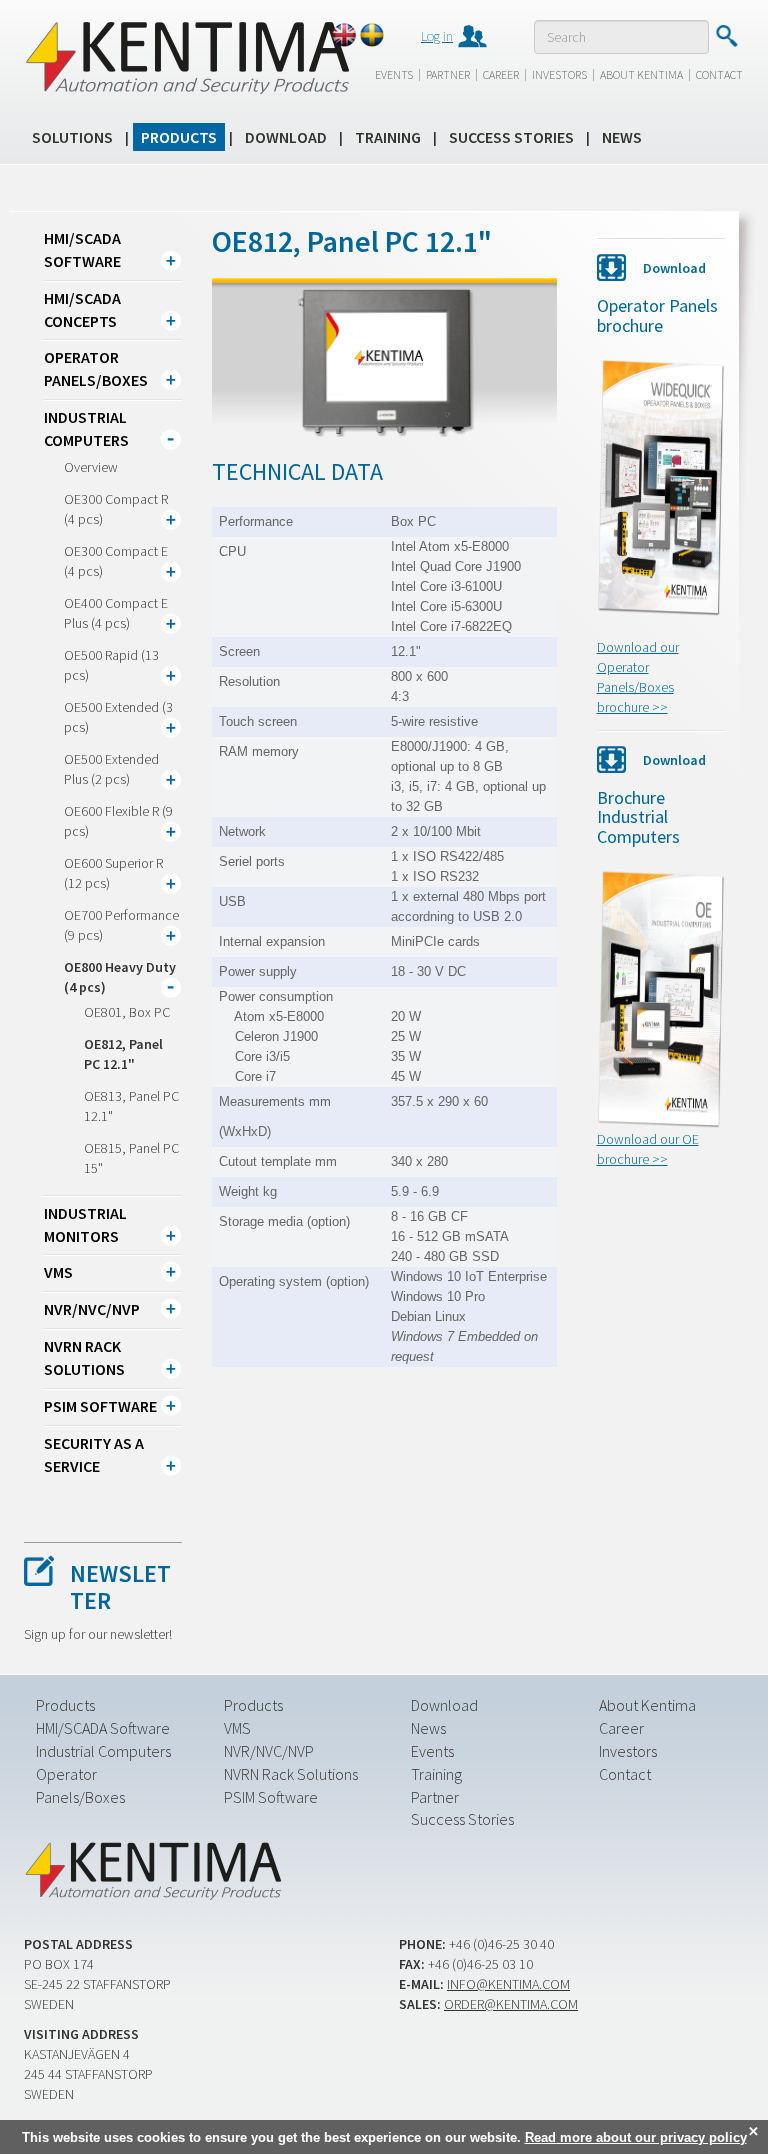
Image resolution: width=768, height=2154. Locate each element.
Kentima (186, 57)
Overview (91, 467)
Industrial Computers (103, 1751)
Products (179, 137)
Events (394, 74)
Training (388, 137)
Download (286, 137)
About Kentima (641, 74)
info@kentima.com (508, 1984)
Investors (559, 74)
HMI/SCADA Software (103, 1728)
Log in (437, 36)
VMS (58, 1272)
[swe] (372, 35)
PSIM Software (100, 1406)
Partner (448, 74)
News (622, 137)
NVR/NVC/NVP (92, 1309)
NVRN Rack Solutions (291, 1774)
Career (501, 74)
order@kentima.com (511, 2004)
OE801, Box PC (127, 1012)
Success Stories (511, 137)
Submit (726, 36)
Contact (719, 74)
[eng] (344, 35)
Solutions (72, 137)
